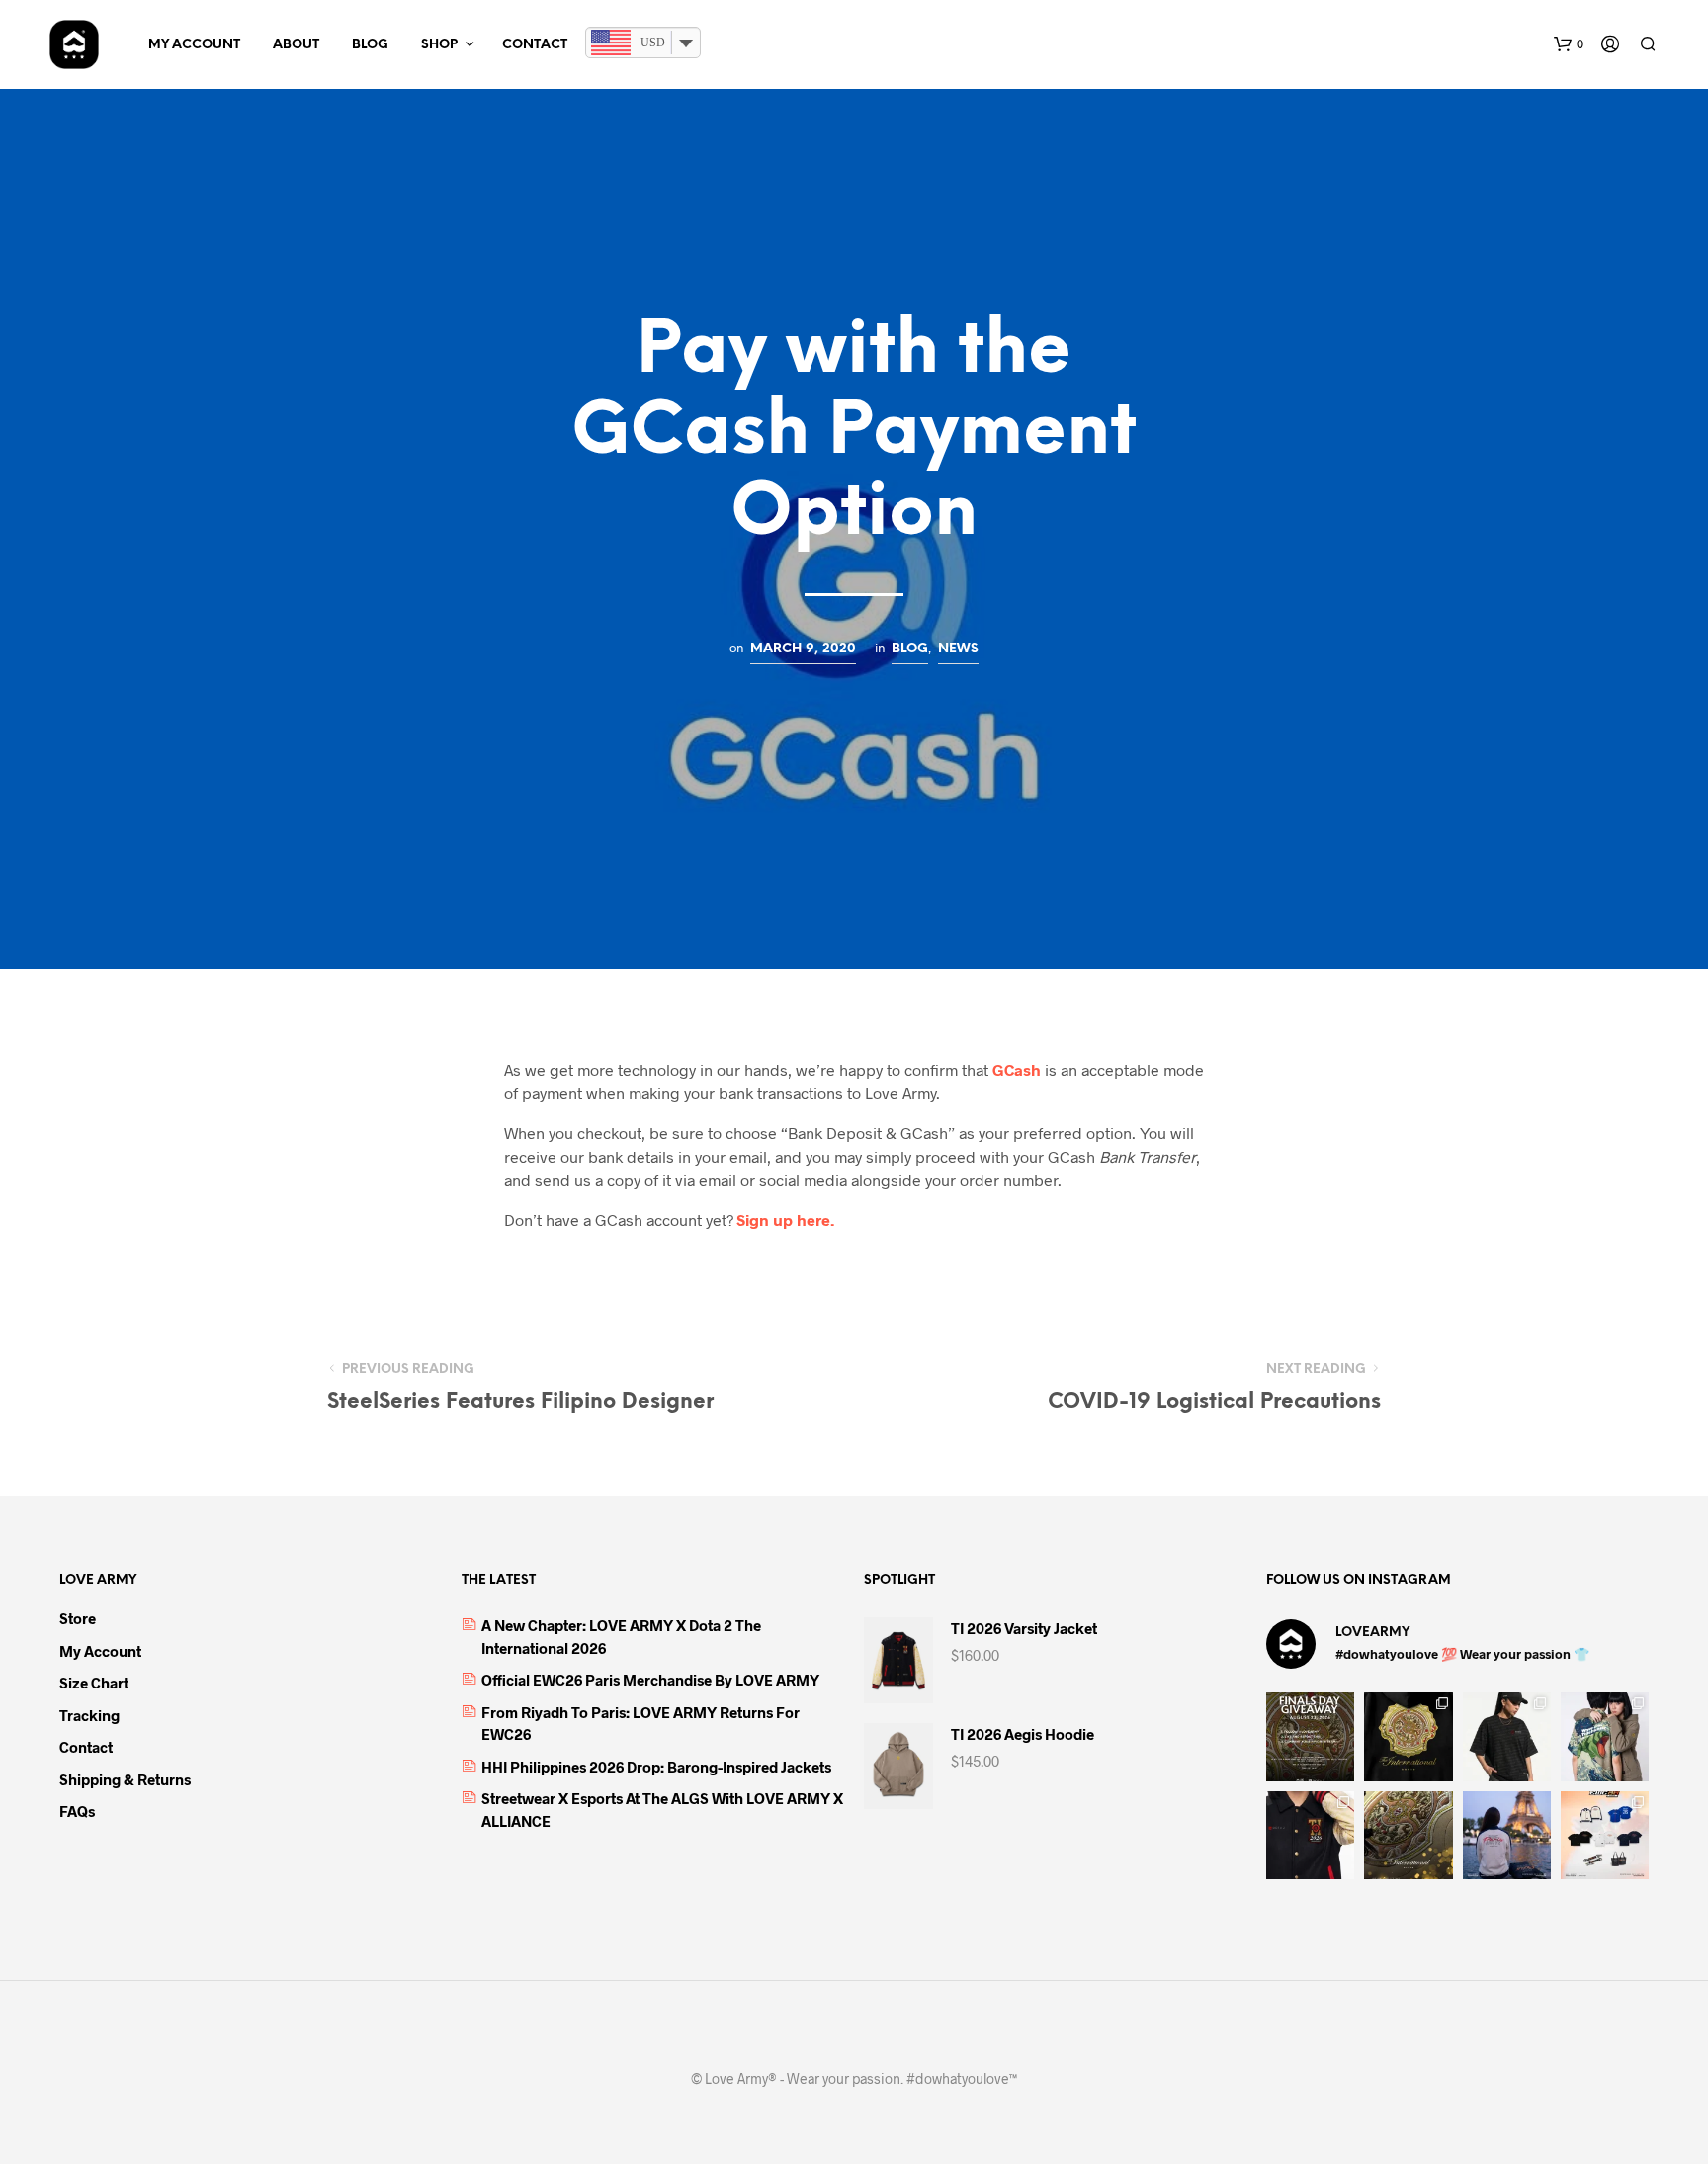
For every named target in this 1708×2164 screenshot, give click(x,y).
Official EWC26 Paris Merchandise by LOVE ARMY (650, 1680)
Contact (535, 45)
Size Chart (94, 1683)
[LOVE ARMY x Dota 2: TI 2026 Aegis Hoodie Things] (1408, 1736)
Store (78, 1618)
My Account (194, 45)
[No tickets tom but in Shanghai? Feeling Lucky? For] (1310, 1736)
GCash (1017, 1069)
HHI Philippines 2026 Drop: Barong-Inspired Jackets (656, 1767)
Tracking (89, 1715)
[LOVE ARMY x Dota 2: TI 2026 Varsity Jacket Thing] (1310, 1835)
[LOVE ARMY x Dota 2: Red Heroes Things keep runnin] (1507, 1736)
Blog (370, 45)
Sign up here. (785, 1219)
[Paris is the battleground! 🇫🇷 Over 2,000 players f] (1605, 1835)
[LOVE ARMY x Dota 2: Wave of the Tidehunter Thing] (1605, 1736)
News (958, 649)
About (296, 45)
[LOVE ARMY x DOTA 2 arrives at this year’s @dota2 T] (1408, 1835)
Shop (439, 45)
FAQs (77, 1811)
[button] (1569, 44)
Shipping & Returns (125, 1779)
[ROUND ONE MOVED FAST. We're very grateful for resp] (1507, 1835)
